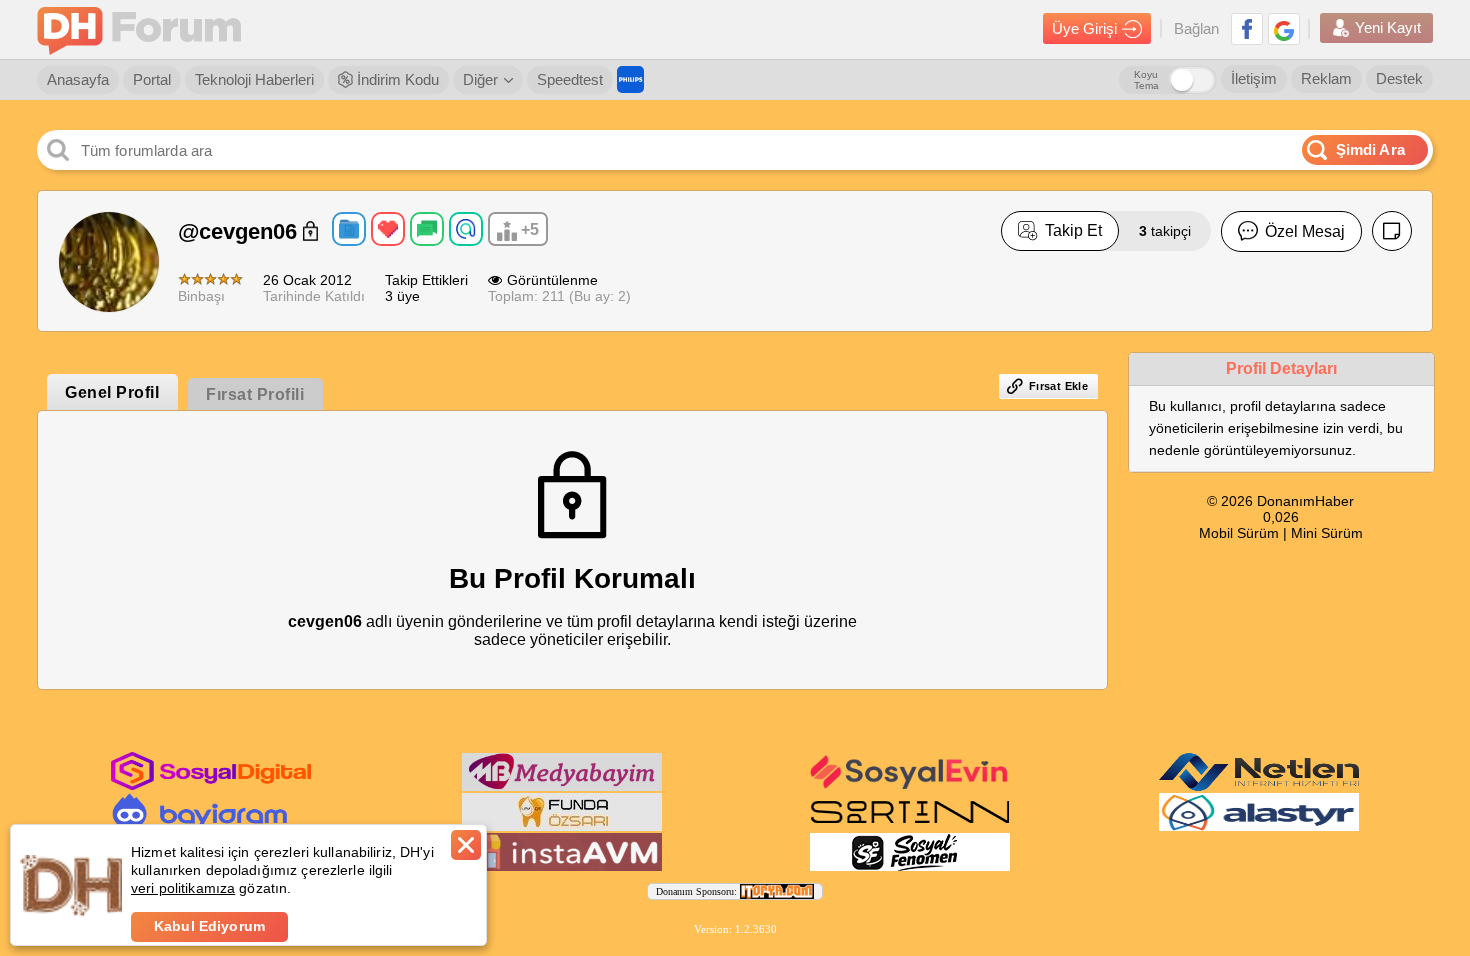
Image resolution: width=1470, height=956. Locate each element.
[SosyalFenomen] (910, 867)
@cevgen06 (240, 231)
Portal (152, 79)
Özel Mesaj (1305, 231)
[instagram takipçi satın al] (211, 786)
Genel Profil (112, 392)
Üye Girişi (1084, 28)
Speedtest (570, 79)
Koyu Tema (1146, 80)
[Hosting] (1259, 787)
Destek (1399, 78)
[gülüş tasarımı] (562, 827)
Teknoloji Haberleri (254, 79)
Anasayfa (78, 79)
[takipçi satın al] (910, 787)
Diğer (480, 79)
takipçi (1165, 231)
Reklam (1326, 78)
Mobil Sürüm (1239, 533)
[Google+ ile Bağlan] (1284, 29)
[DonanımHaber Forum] (144, 29)
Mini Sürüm (1327, 533)
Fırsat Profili (255, 394)
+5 (530, 229)
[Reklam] (630, 79)
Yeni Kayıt (1388, 27)
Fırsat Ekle (1058, 386)
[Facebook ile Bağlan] (1247, 29)
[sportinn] (910, 827)
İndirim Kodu (396, 79)
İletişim (1254, 78)
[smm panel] (562, 787)
